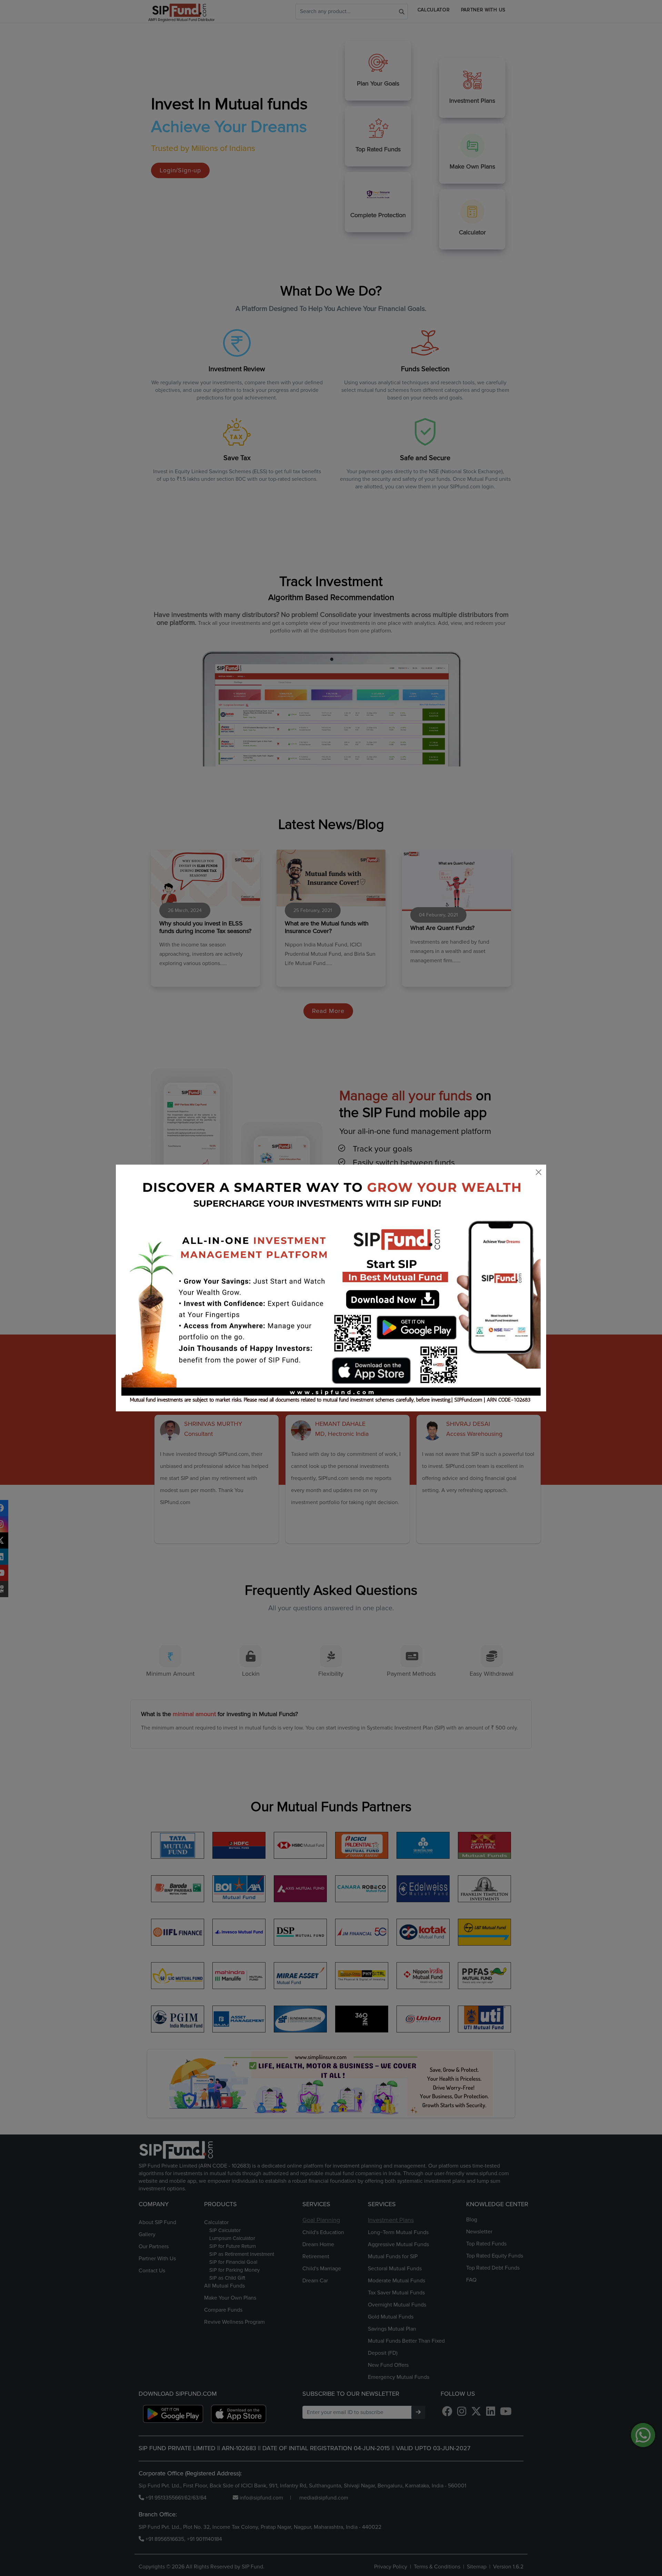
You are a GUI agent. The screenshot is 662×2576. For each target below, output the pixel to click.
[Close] (539, 1172)
